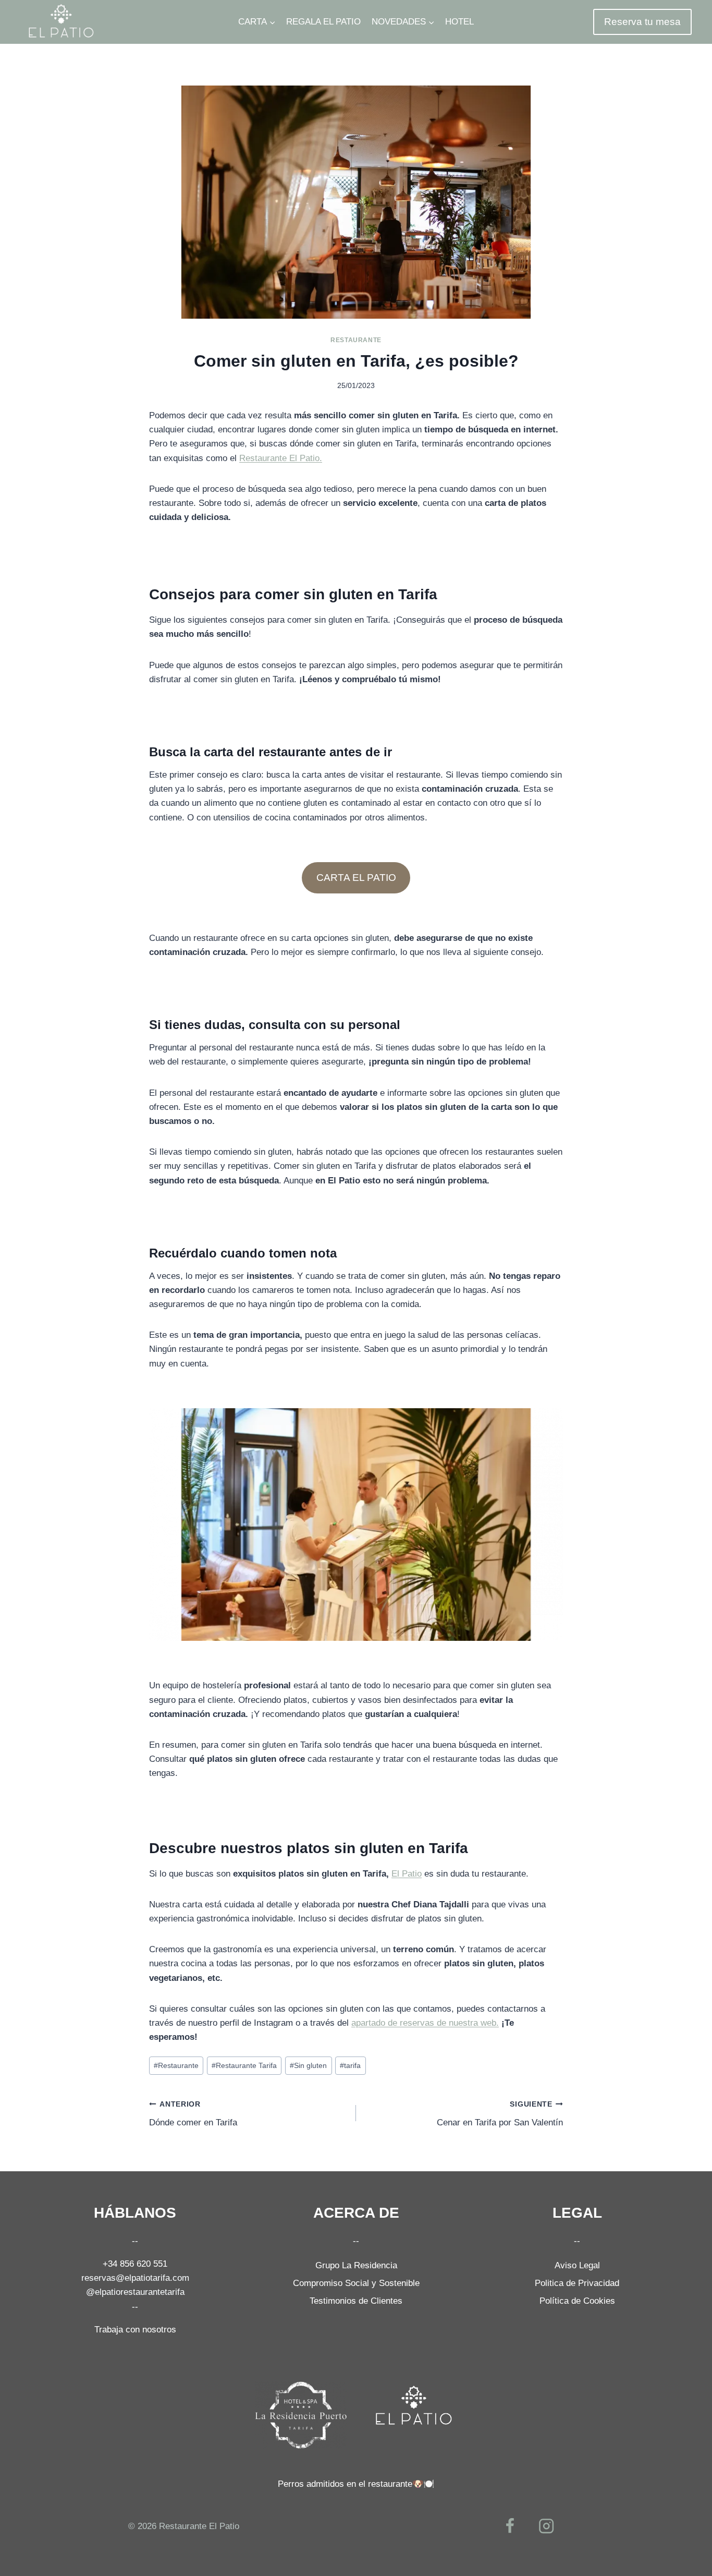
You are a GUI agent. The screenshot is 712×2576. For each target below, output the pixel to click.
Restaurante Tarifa (244, 2066)
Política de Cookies (577, 2301)
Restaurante (356, 340)
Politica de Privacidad (577, 2283)
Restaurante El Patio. (281, 458)
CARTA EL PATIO (356, 878)
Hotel (459, 22)
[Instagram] (547, 2526)
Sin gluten (308, 2066)
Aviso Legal (577, 2265)
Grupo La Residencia (356, 2265)
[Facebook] (510, 2526)
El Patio (407, 1874)
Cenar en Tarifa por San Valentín (500, 2114)
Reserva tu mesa (642, 22)
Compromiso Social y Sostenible (356, 2283)
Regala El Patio (323, 22)
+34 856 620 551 (135, 2264)
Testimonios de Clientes (356, 2301)
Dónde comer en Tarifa (193, 2114)
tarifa (350, 2066)
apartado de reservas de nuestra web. (425, 2023)
